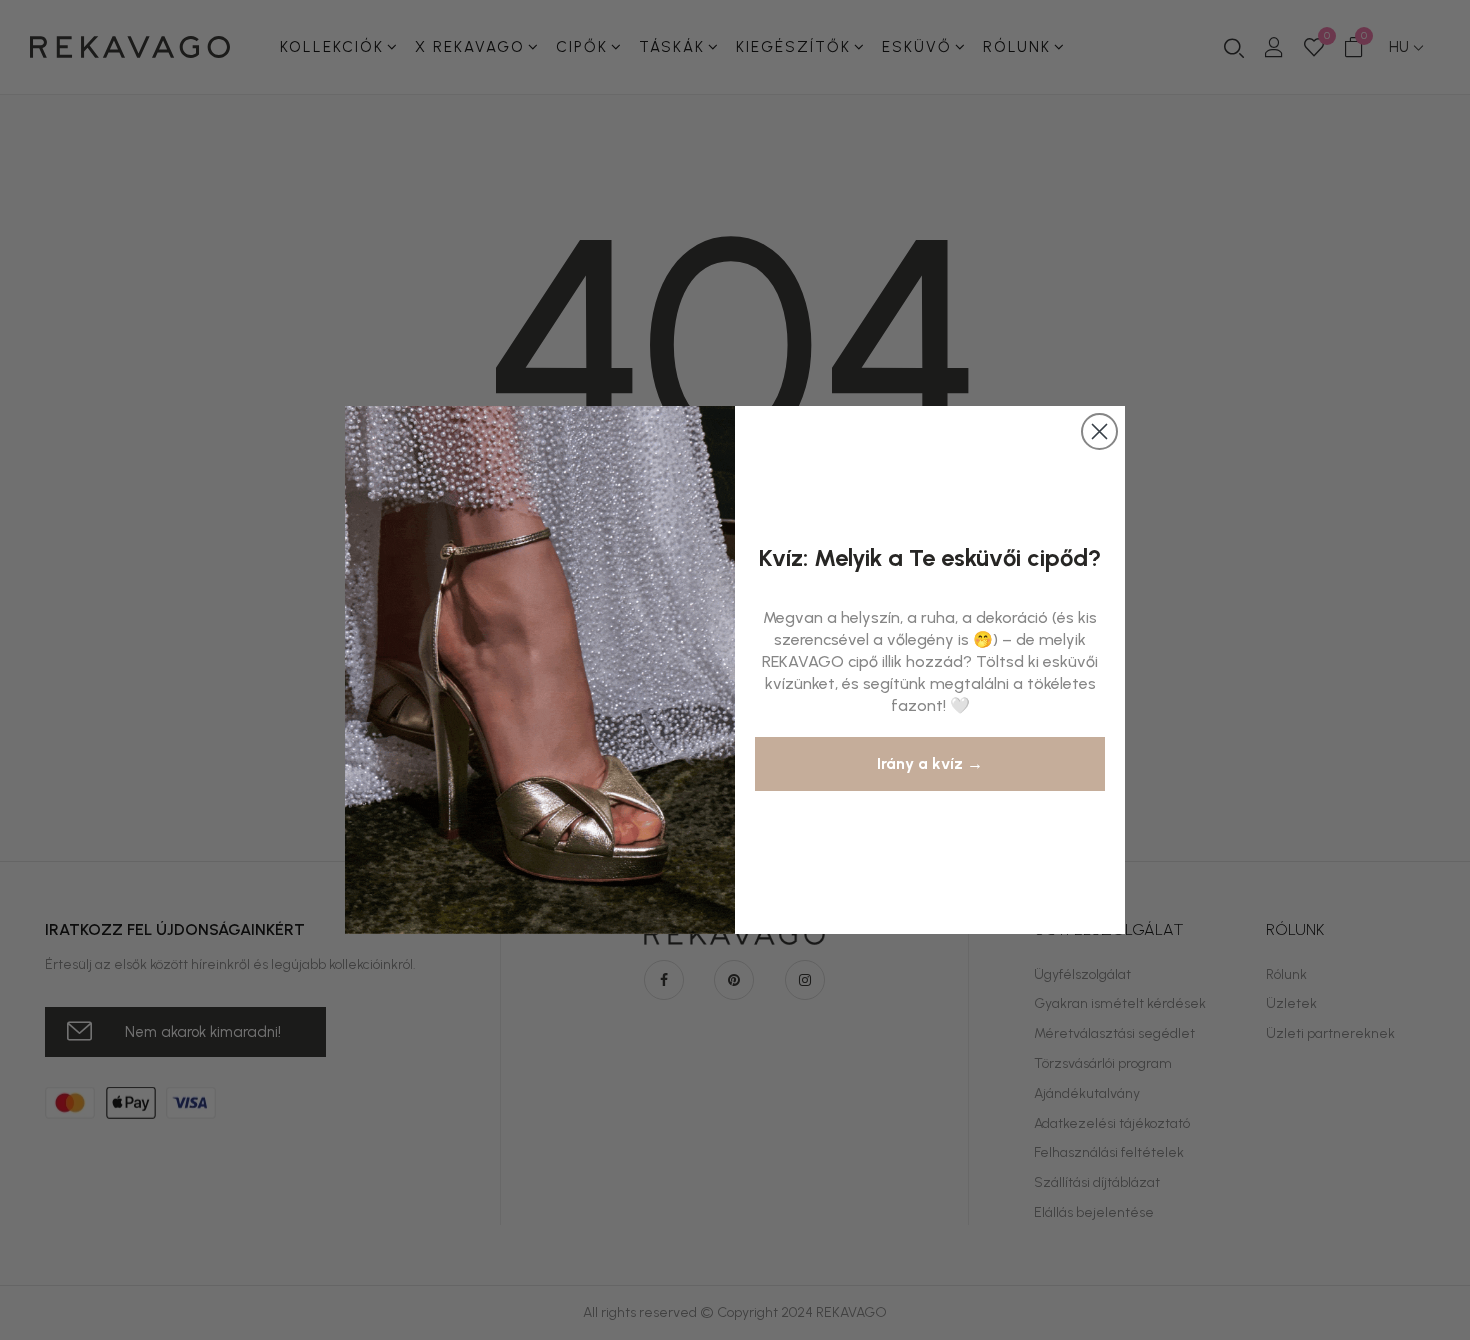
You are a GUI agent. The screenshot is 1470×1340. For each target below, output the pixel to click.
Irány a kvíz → (930, 763)
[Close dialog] (1099, 431)
